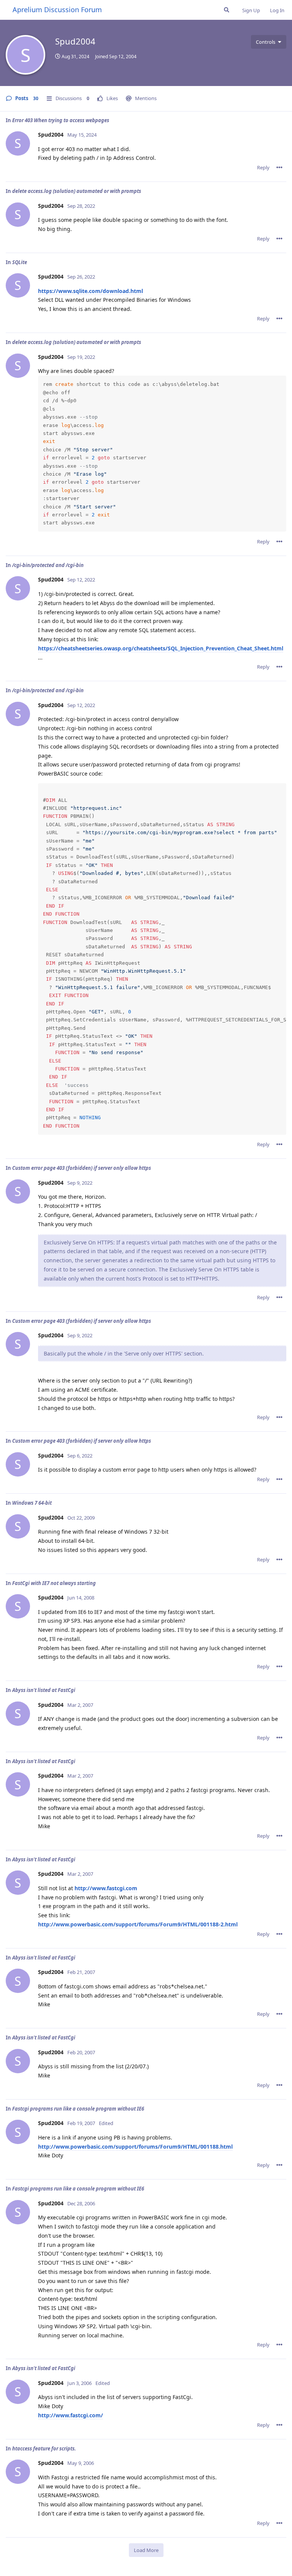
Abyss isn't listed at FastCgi (44, 1690)
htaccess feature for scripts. (44, 2449)
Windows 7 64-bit (32, 1503)
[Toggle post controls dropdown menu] (279, 167)
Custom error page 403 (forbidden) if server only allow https (82, 1168)
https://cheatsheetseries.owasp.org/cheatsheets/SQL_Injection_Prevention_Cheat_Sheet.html (161, 648)
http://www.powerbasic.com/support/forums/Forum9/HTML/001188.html (135, 2147)
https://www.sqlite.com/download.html (90, 291)
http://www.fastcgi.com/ (71, 2415)
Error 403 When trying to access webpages (61, 120)
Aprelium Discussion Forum (57, 10)
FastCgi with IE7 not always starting (54, 1583)
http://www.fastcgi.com (106, 1888)
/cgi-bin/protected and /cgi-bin (48, 565)
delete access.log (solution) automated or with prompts (77, 191)
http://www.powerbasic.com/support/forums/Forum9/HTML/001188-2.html (138, 1924)
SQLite (20, 262)
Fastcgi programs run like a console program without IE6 (78, 2109)
